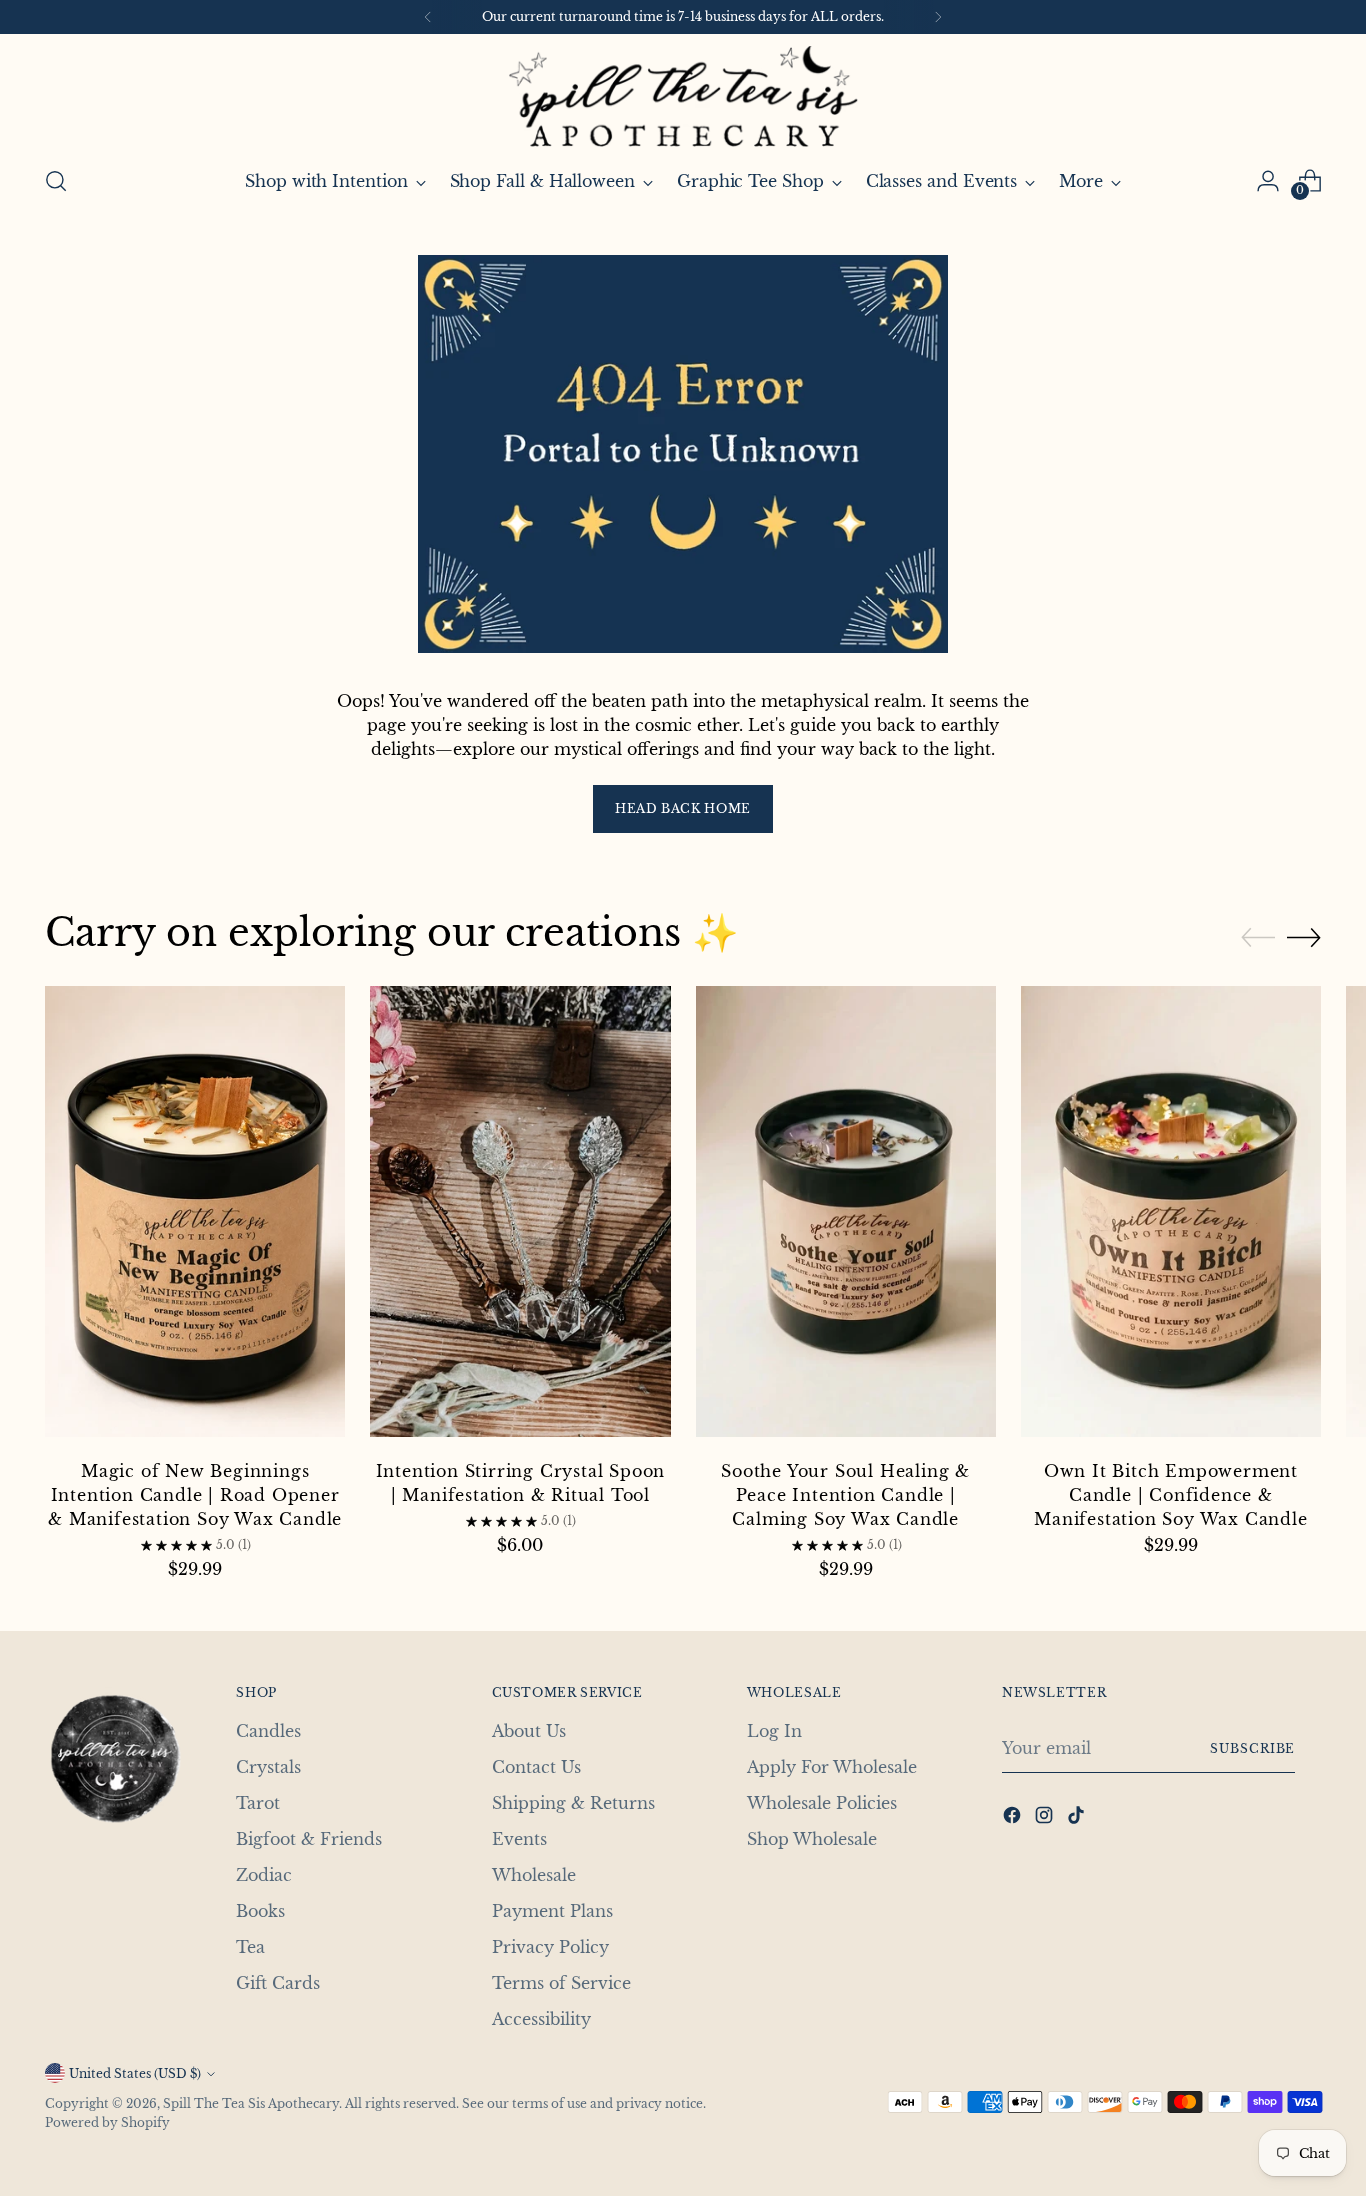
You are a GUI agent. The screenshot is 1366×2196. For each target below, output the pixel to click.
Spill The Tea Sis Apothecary (251, 2103)
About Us (529, 1731)
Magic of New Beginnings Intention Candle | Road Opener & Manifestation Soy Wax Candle (195, 1495)
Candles (268, 1731)
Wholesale (534, 1875)
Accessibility (541, 2019)
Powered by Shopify (107, 2122)
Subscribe (1252, 1748)
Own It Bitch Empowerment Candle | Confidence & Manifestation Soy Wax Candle (1170, 1495)
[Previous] (428, 17)
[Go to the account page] (1268, 181)
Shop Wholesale (812, 1839)
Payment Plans (552, 1911)
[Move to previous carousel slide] (1258, 938)
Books (260, 1911)
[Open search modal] (56, 181)
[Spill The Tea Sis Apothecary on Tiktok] (1078, 1818)
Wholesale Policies (822, 1803)
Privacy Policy (550, 1947)
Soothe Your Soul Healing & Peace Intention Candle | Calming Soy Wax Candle (845, 1495)
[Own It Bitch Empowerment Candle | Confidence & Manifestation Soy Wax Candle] (1171, 1214)
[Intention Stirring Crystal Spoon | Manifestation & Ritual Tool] (520, 1214)
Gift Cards (278, 1983)
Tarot (258, 1803)
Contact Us (536, 1767)
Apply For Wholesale (832, 1767)
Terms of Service (561, 1983)
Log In (774, 1731)
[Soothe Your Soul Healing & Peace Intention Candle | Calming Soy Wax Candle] (846, 1214)
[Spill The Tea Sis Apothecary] (683, 96)
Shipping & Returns (573, 1803)
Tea (250, 1947)
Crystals (268, 1767)
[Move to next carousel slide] (1304, 937)
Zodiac (264, 1875)
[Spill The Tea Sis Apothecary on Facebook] (1014, 1818)
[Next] (938, 17)
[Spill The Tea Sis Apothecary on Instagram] (1046, 1818)
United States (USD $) (135, 2073)
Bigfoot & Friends (309, 1839)
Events (519, 1839)
